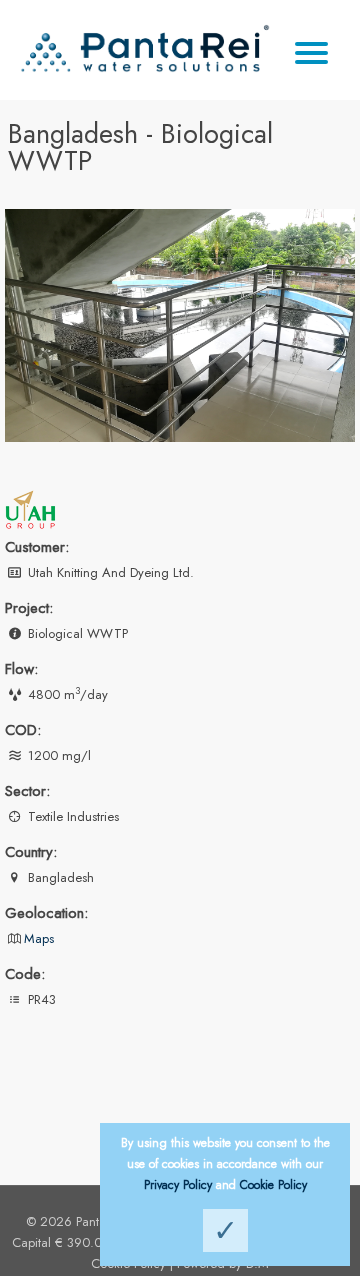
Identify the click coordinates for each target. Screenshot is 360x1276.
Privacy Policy (178, 1185)
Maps (39, 938)
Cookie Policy (273, 1185)
